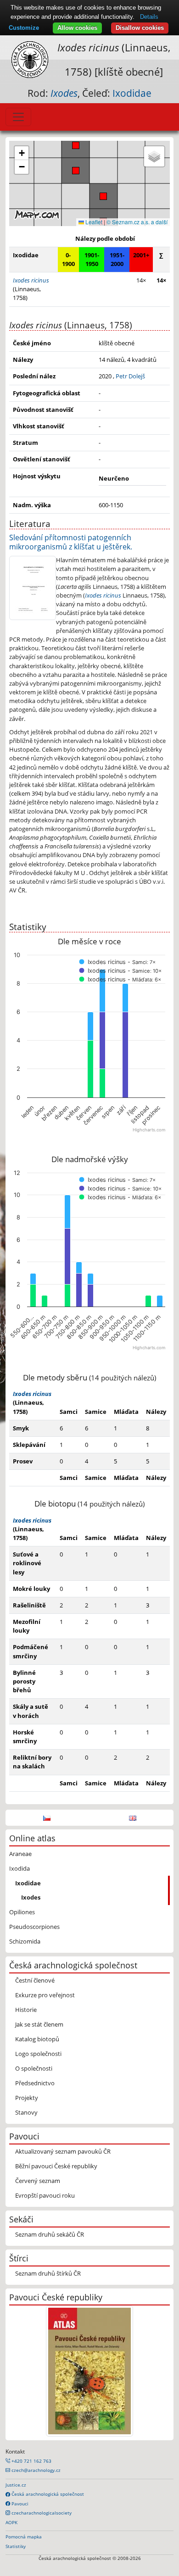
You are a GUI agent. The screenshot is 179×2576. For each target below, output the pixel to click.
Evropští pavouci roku (45, 2195)
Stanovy (26, 2112)
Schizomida (25, 1941)
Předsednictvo (35, 2083)
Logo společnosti (38, 2054)
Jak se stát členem (39, 2024)
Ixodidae (132, 93)
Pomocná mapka (24, 2537)
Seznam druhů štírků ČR (48, 2273)
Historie (26, 2010)
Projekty (27, 2098)
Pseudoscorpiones (34, 1927)
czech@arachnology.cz (35, 2470)
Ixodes (31, 1897)
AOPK (11, 2522)
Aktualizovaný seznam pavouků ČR (63, 2151)
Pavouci (19, 2504)
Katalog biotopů (37, 2039)
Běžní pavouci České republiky (56, 2166)
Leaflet (93, 222)
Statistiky (16, 2546)
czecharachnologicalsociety (41, 2513)
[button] (76, 145)
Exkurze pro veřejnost (45, 1995)
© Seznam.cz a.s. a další (137, 222)
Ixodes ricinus (103, 595)
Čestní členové (35, 1980)
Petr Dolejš (130, 376)
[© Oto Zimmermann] (33, 587)
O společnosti (34, 2068)
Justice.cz (16, 2485)
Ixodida (20, 1868)
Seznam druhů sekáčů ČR (50, 2234)
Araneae (20, 1854)
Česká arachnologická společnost (47, 2494)
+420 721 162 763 (31, 2461)
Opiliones (22, 1912)
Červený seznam (38, 2181)
